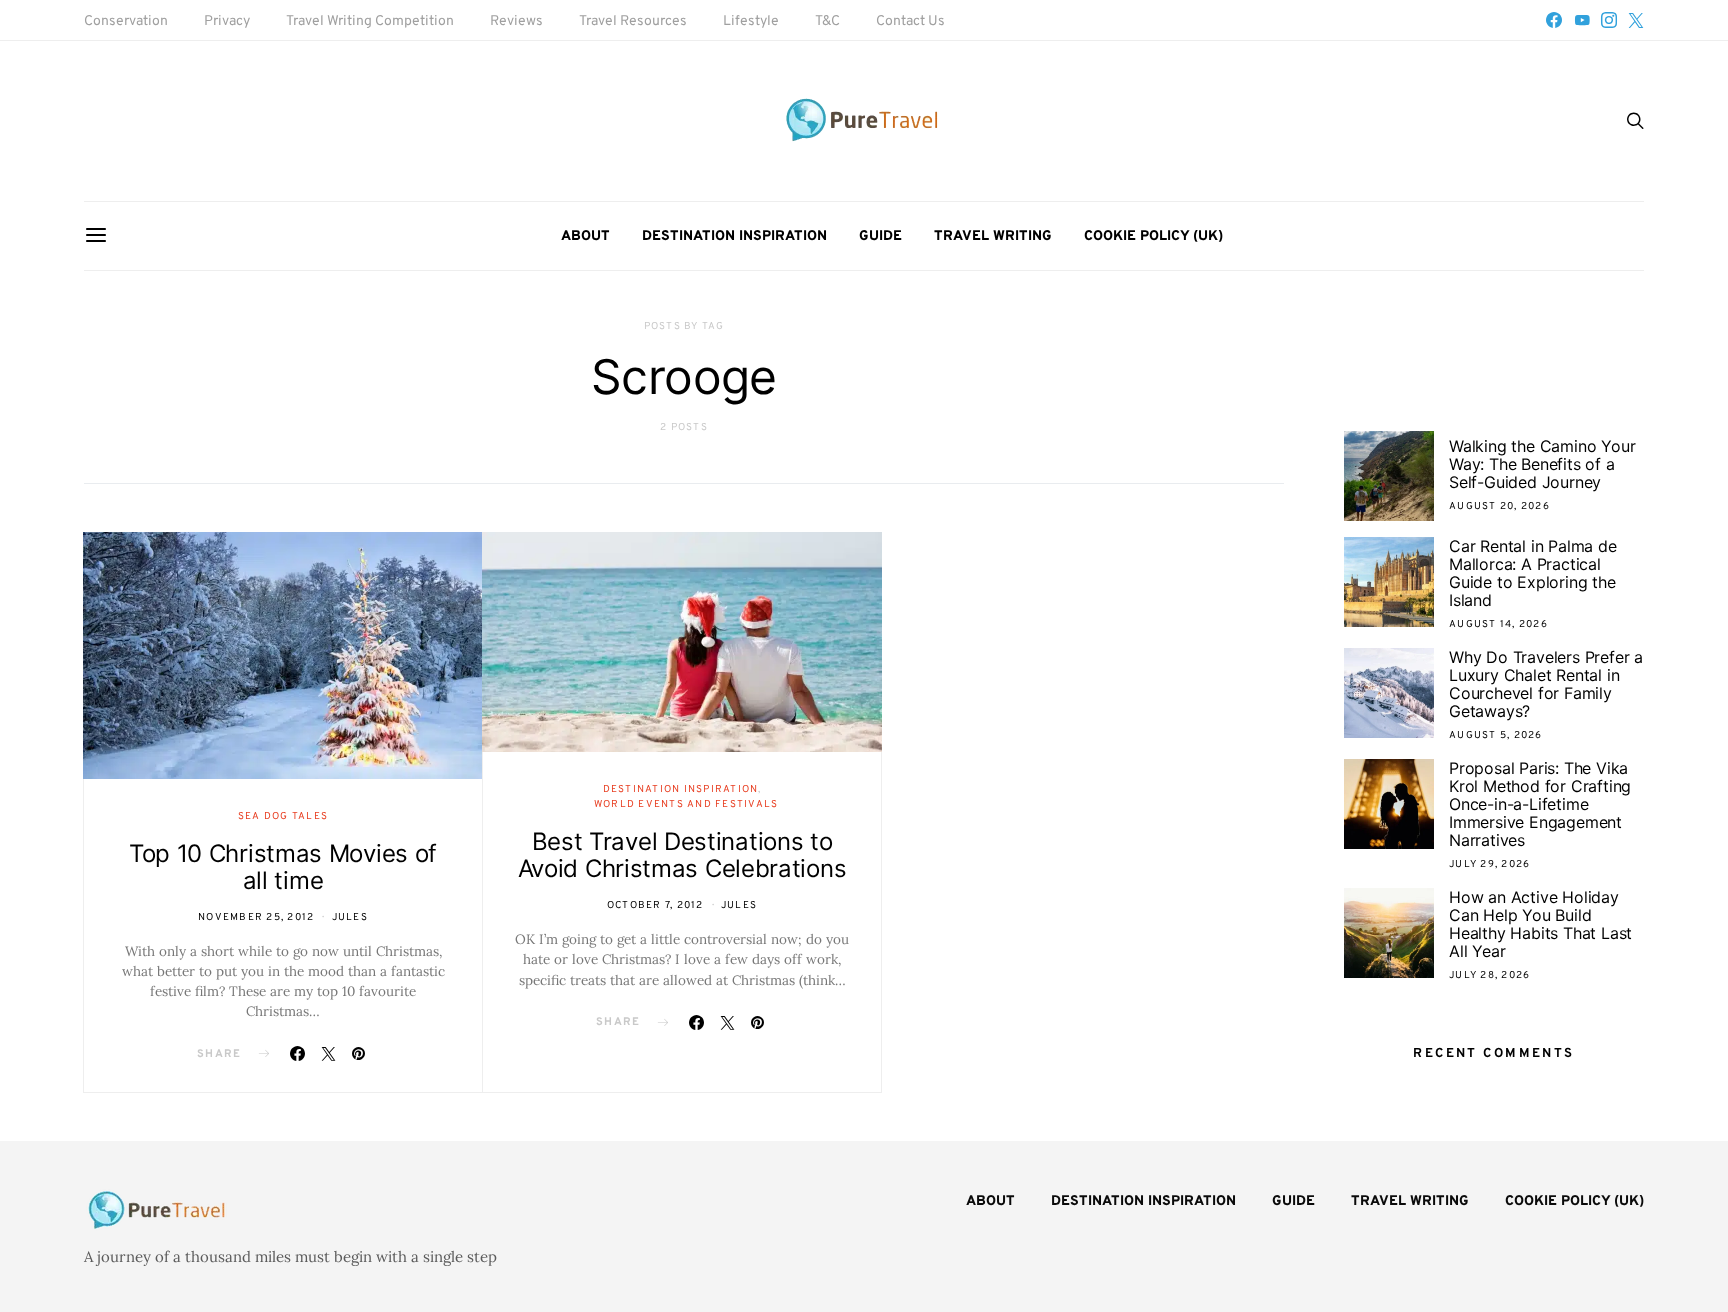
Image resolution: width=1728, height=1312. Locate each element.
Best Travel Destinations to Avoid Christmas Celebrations (682, 855)
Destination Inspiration (734, 236)
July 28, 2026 (1489, 975)
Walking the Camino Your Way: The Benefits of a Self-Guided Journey (1542, 464)
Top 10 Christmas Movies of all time (283, 867)
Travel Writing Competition (370, 21)
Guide (880, 236)
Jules (350, 917)
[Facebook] (1554, 20)
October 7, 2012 (655, 905)
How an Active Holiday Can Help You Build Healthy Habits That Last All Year (1540, 924)
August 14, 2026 (1498, 624)
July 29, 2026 (1489, 864)
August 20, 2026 (1499, 506)
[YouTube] (1582, 20)
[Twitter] (1636, 20)
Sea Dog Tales (283, 816)
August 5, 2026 (1496, 735)
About (585, 236)
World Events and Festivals (686, 804)
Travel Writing (993, 236)
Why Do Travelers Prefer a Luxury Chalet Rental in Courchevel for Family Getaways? (1546, 684)
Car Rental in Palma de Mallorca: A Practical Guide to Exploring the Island (1533, 573)
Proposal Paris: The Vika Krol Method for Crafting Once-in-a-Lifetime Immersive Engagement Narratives (1540, 804)
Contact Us (910, 21)
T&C (827, 21)
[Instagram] (1609, 20)
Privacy (227, 21)
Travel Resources (633, 21)
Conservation (126, 21)
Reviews (516, 21)
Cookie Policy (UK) (1153, 236)
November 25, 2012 (256, 917)
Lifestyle (751, 21)
